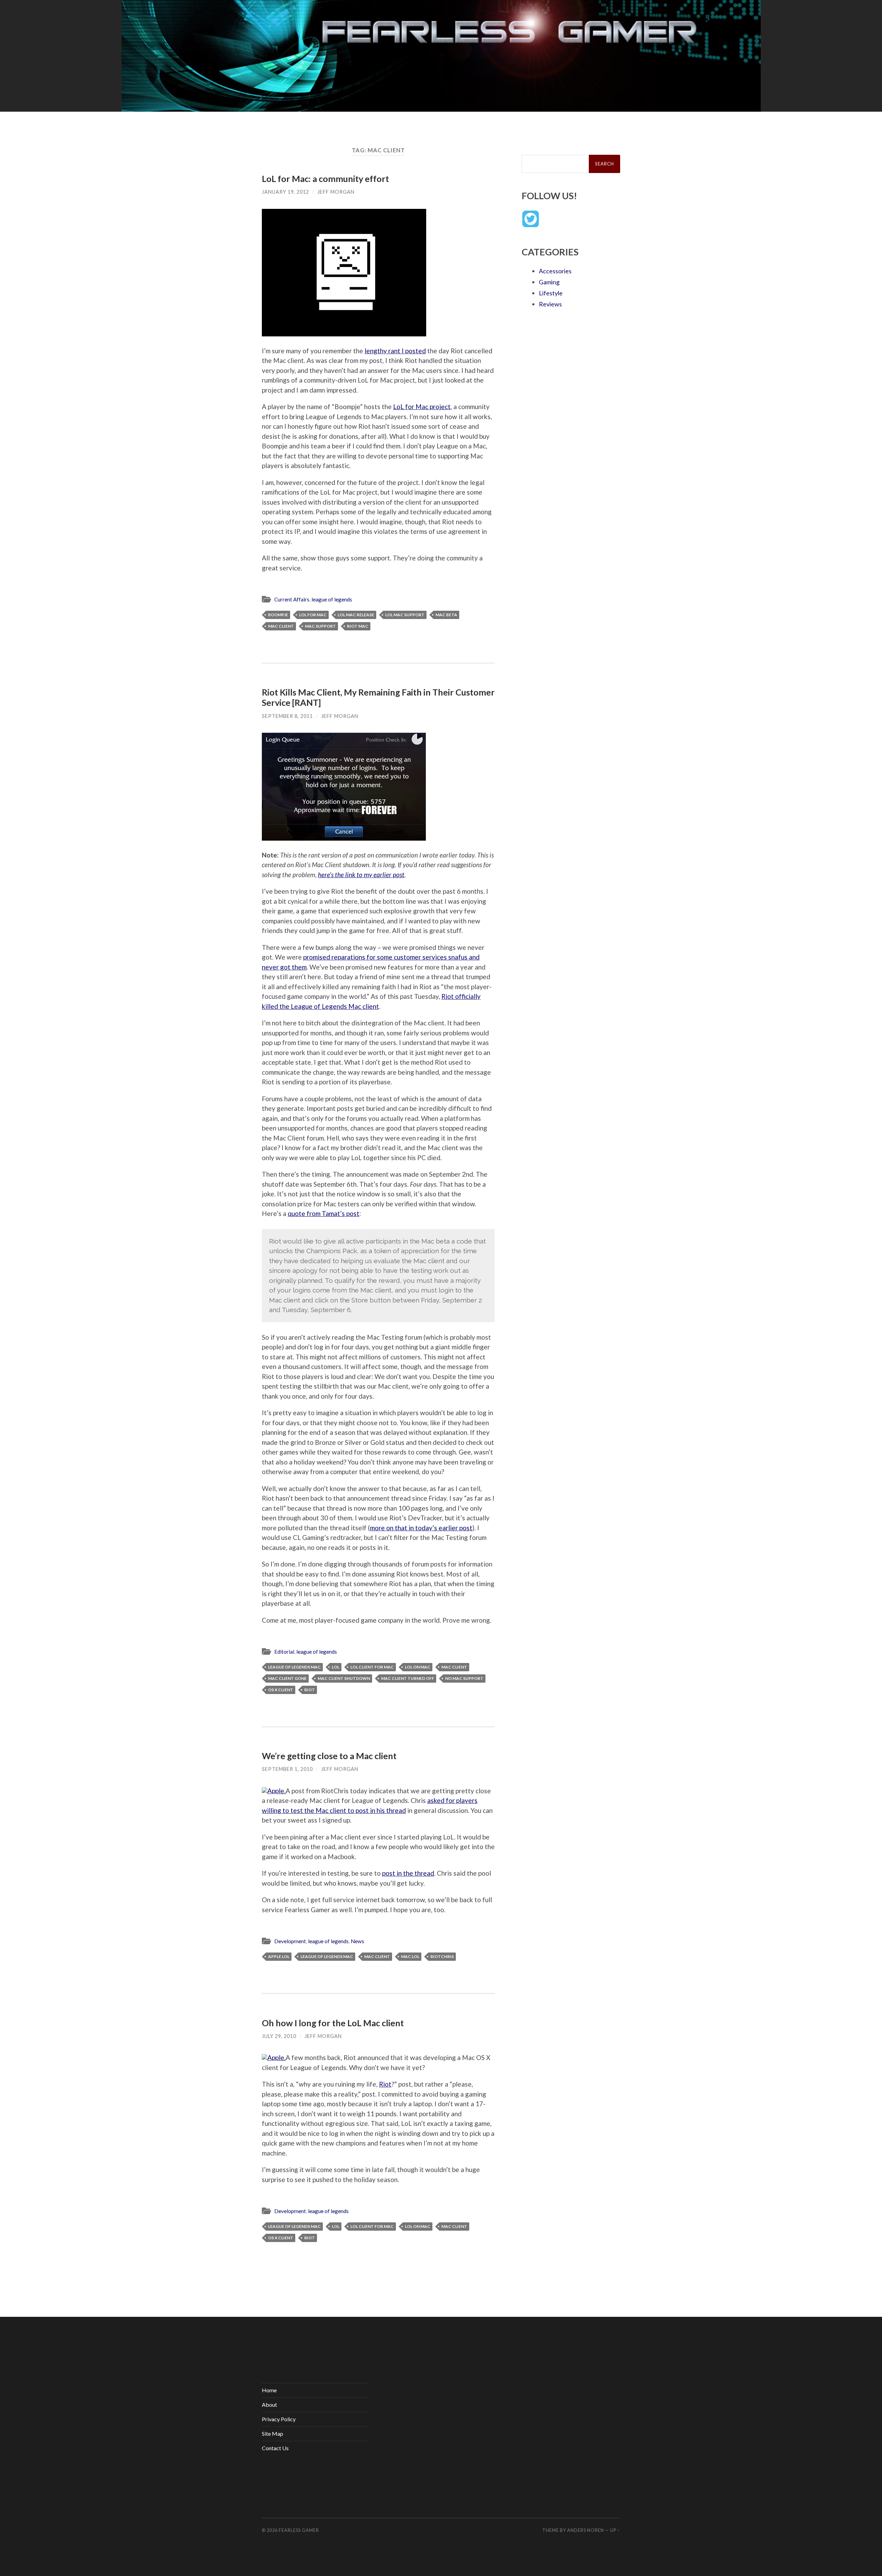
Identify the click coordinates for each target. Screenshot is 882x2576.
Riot (385, 2084)
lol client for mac (372, 1667)
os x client (281, 1690)
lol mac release (356, 615)
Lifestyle (551, 293)
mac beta (446, 615)
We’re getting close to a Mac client (329, 1756)
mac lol (410, 1956)
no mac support (464, 1678)
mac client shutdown (344, 1678)
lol (336, 1667)
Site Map (273, 2433)
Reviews (550, 304)
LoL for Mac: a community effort (325, 179)
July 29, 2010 (279, 2036)
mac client (281, 626)
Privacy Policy (279, 2419)
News (357, 1941)
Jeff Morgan (336, 192)
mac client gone (287, 1678)
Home (269, 2390)
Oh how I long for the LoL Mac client (333, 2023)
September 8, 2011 (287, 716)
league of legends (332, 599)
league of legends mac (294, 1667)
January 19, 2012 (285, 192)
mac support (320, 626)
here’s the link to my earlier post (361, 875)
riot (310, 1690)
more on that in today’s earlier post (421, 1528)
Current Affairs (292, 599)
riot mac (358, 626)
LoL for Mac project (422, 407)
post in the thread (408, 1873)
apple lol (279, 1956)
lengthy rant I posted (395, 351)
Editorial (284, 1652)
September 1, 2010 (287, 1769)
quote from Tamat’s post (324, 1213)
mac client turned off (408, 1678)
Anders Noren (586, 2530)
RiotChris (442, 1956)
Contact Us (275, 2448)
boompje (278, 615)
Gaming (549, 282)
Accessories (555, 271)
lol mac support (405, 615)
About (269, 2405)
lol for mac (313, 615)
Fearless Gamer (299, 2530)
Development (290, 1941)
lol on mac (418, 1667)
